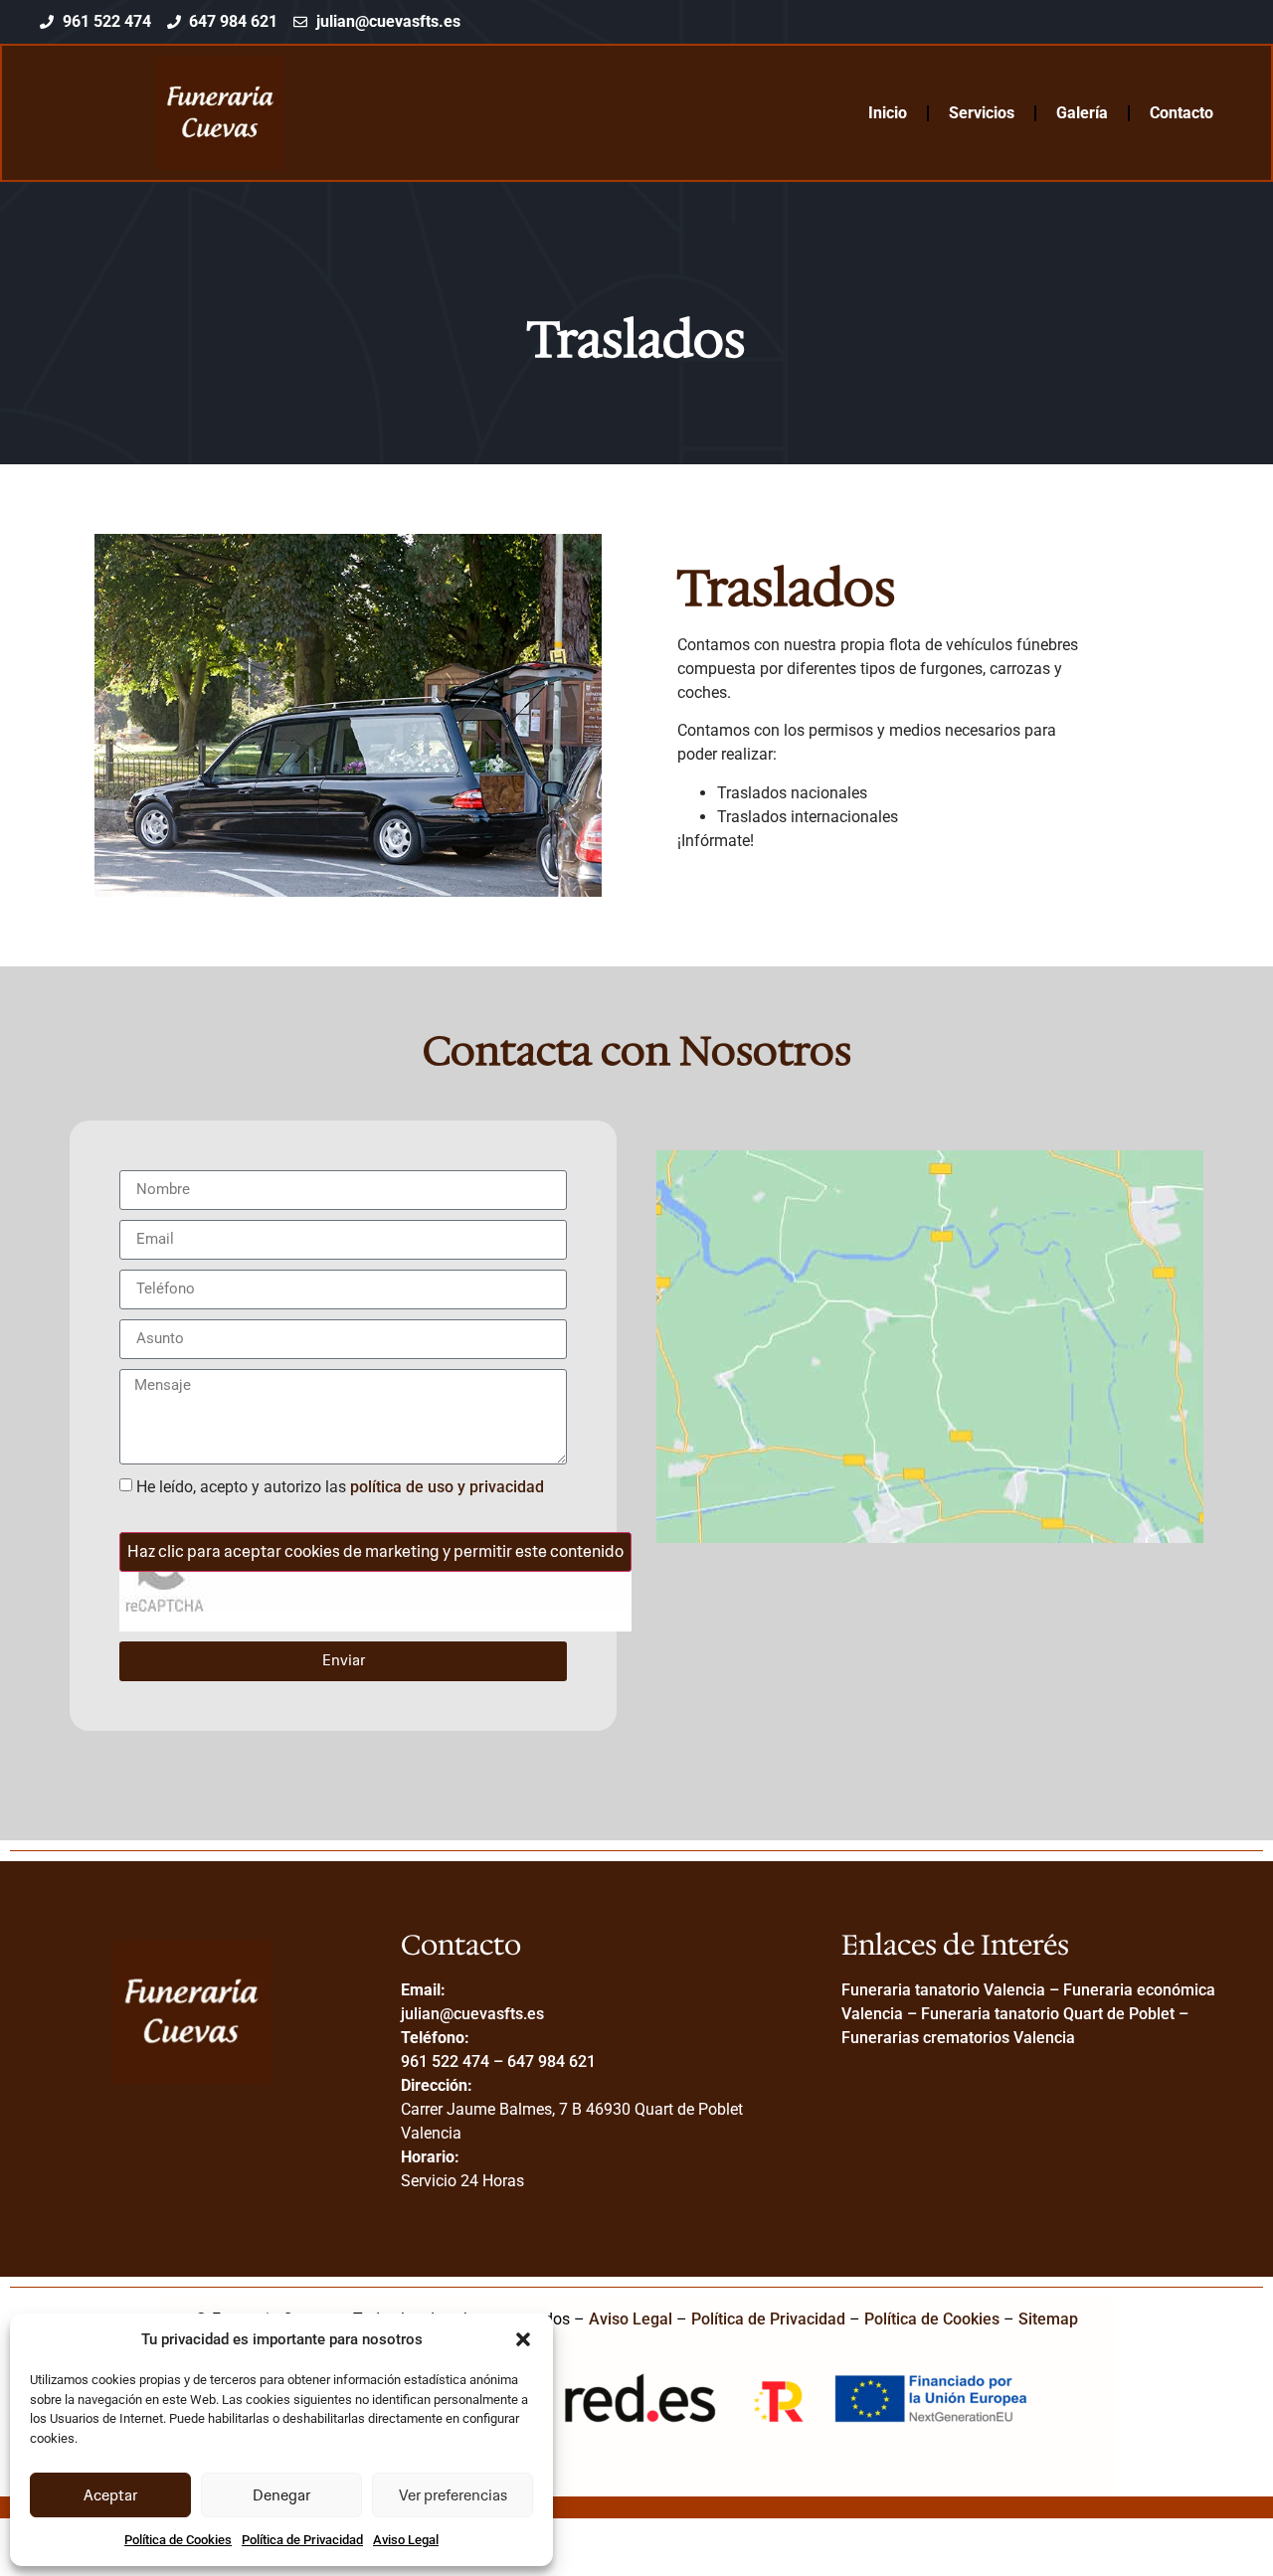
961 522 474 (445, 2061)
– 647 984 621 (543, 2061)
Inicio (888, 113)
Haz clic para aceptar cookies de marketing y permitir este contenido (375, 1551)
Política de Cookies (178, 2540)
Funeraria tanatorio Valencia (943, 1990)
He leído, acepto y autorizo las (340, 1487)
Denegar (281, 2495)
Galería (1082, 113)
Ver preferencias (453, 2495)
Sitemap (1048, 2319)
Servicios (982, 113)
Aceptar (110, 2495)
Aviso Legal (406, 2540)
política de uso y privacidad (447, 1487)
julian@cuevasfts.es (472, 2014)
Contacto (1182, 113)
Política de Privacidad (302, 2540)
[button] (523, 2339)
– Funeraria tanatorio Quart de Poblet (1039, 2014)
